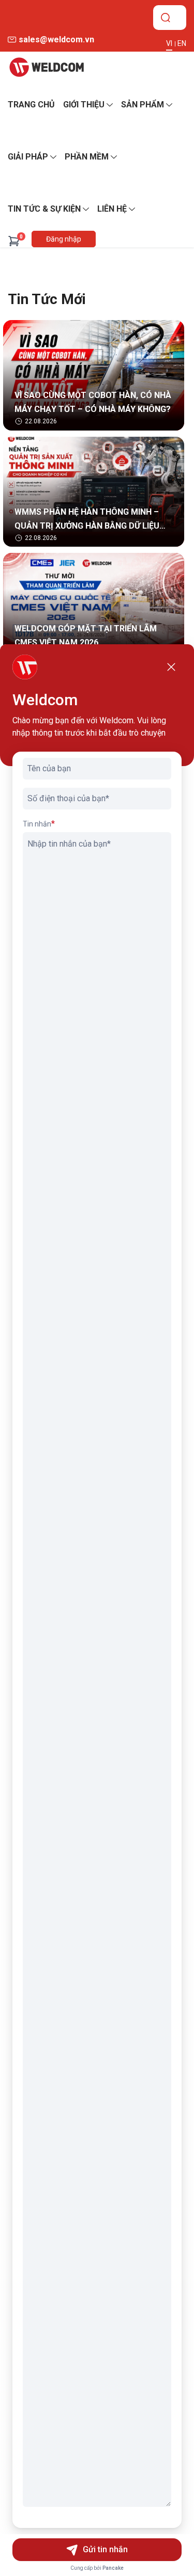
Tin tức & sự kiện (44, 209)
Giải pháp (28, 157)
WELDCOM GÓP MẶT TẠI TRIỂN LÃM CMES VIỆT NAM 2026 (86, 635)
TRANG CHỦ (31, 105)
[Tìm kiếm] (166, 18)
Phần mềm (87, 157)
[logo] (47, 67)
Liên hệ (112, 209)
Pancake (113, 2568)
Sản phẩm (143, 105)
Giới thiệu (84, 105)
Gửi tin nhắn (105, 2549)
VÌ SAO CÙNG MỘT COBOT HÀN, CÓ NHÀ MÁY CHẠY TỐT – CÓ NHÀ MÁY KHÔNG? (93, 402)
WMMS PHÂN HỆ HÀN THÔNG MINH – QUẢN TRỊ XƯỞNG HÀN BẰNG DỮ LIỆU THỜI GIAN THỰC (87, 520)
